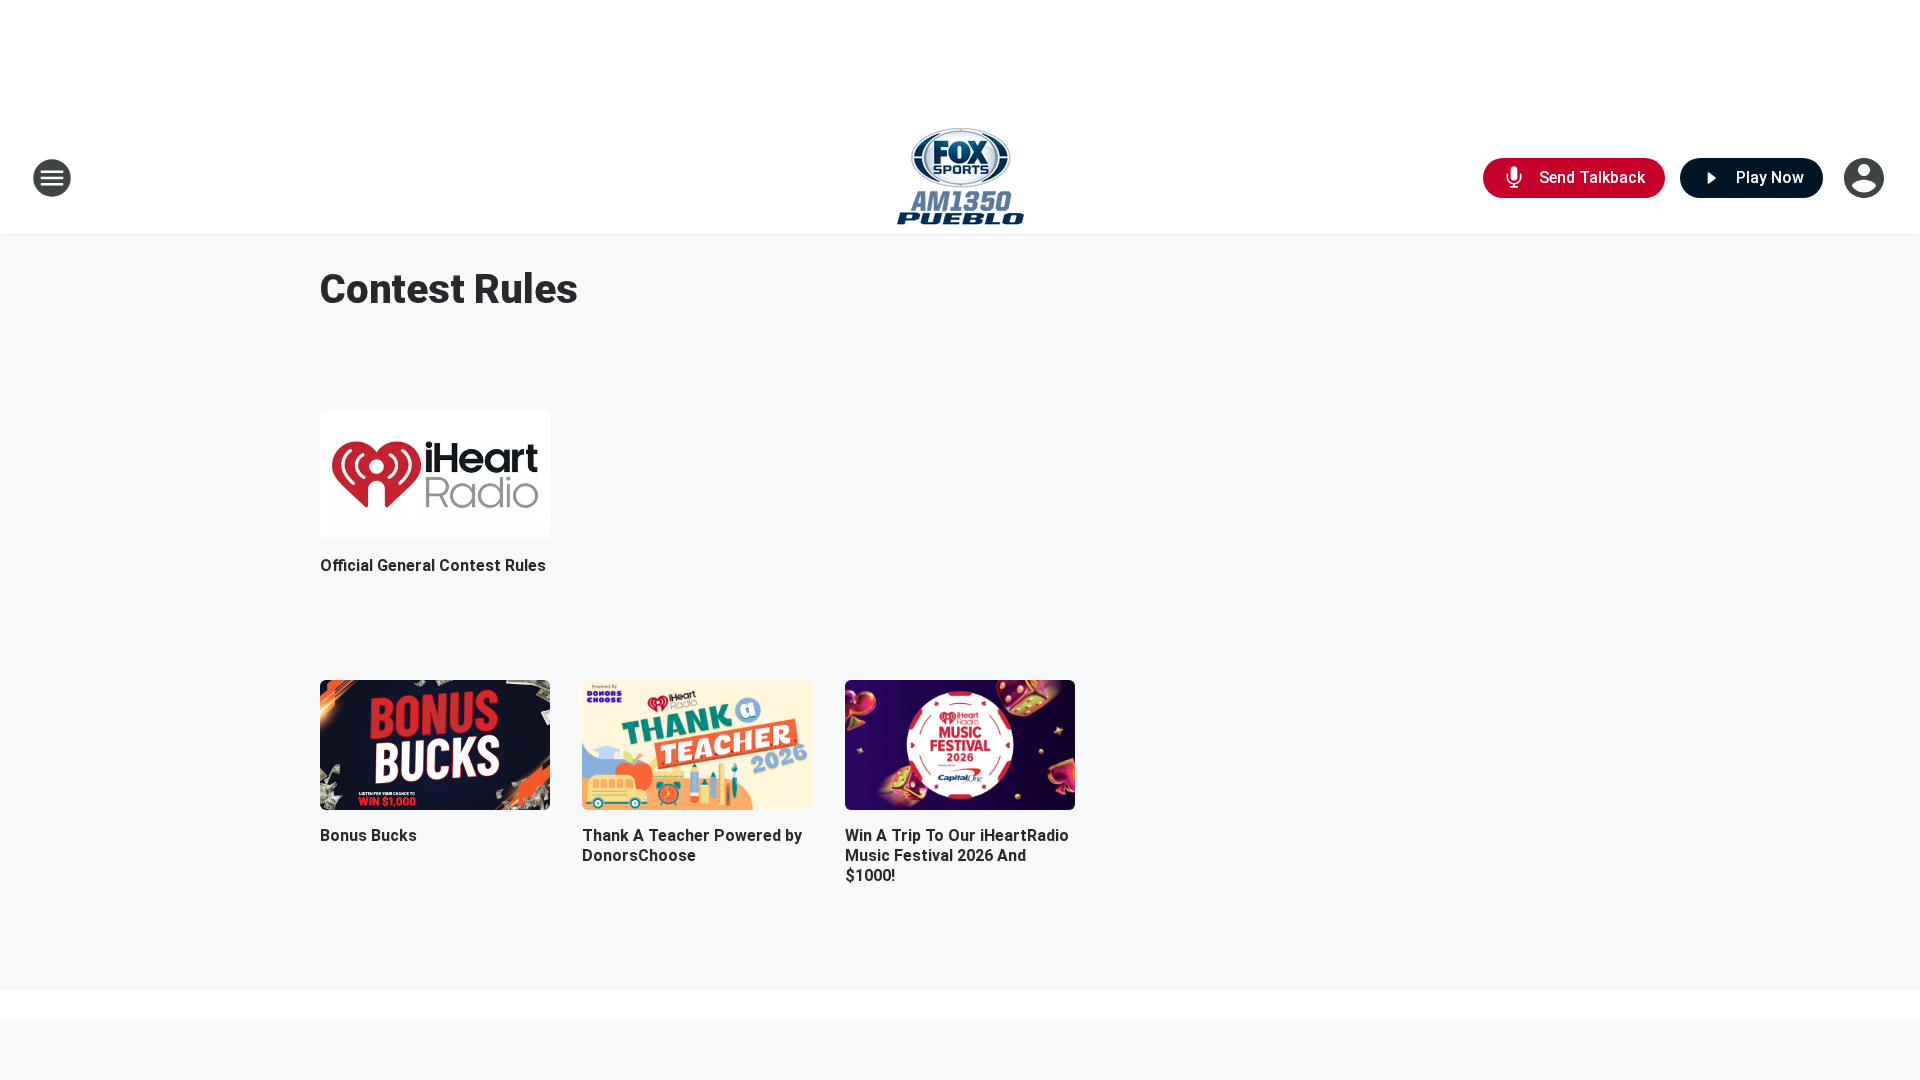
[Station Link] (960, 178)
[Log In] (1866, 178)
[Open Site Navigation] (52, 178)
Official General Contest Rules (433, 565)
